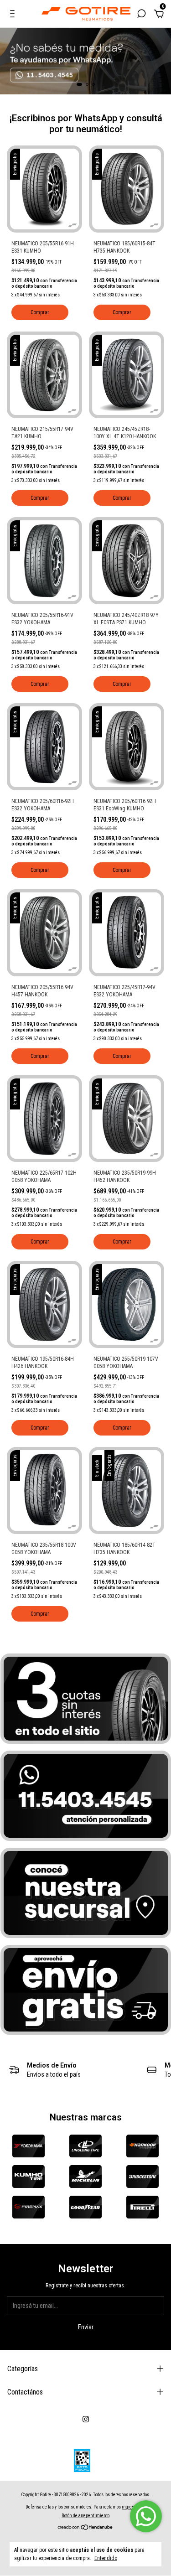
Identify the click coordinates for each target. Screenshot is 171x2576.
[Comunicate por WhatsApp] (146, 2516)
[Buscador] (141, 15)
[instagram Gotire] (86, 2419)
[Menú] (14, 15)
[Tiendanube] (85, 2528)
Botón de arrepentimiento (85, 2516)
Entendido (106, 2558)
